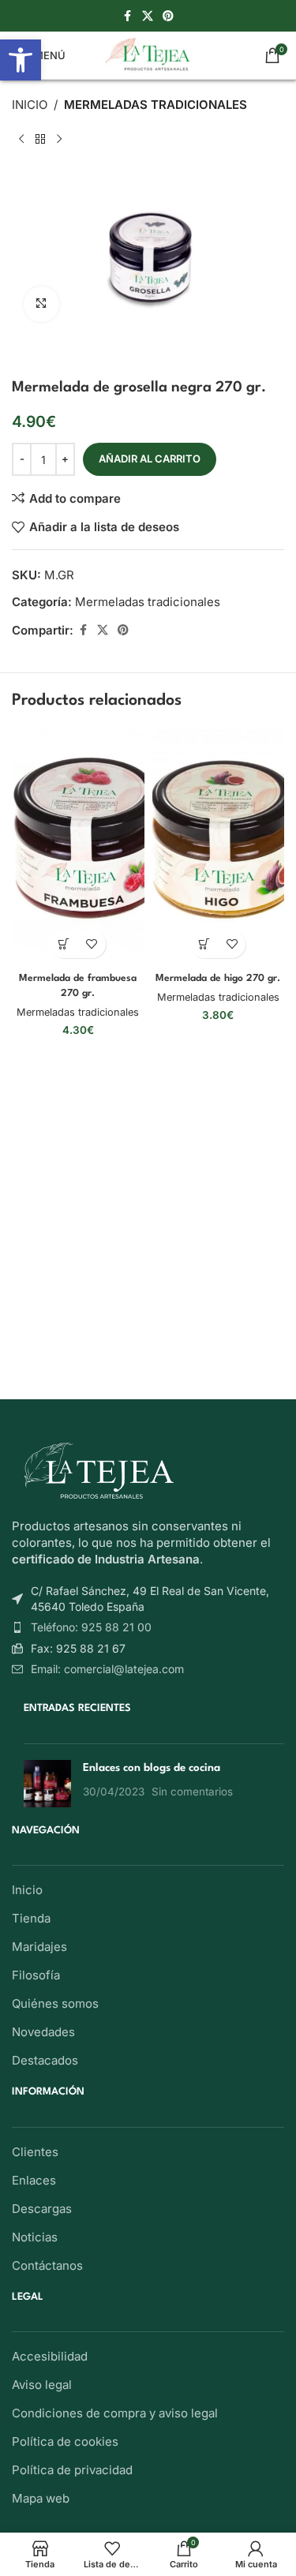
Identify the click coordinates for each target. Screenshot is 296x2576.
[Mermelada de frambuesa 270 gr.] (78, 848)
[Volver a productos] (40, 140)
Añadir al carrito (150, 459)
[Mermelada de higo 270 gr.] (219, 848)
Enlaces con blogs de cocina (152, 1768)
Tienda (31, 1918)
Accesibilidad (50, 2356)
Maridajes (39, 1947)
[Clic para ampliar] (41, 304)
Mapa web (41, 2498)
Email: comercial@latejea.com (107, 1669)
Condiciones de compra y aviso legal (115, 2413)
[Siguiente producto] (59, 140)
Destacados (45, 2060)
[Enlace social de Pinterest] (168, 16)
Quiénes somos (55, 2003)
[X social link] (148, 16)
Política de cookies (65, 2441)
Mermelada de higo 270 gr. (218, 979)
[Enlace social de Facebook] (128, 16)
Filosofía (36, 1975)
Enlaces (34, 2180)
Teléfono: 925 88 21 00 (91, 1627)
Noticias (35, 2237)
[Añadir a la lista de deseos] (92, 944)
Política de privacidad (72, 2470)
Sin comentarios (192, 1792)
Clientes (35, 2152)
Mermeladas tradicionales (155, 105)
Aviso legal (42, 2385)
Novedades (43, 2032)
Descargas (42, 2209)
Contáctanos (47, 2265)
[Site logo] (148, 54)
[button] (64, 944)
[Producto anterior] (21, 140)
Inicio (30, 105)
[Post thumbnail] (47, 1784)
